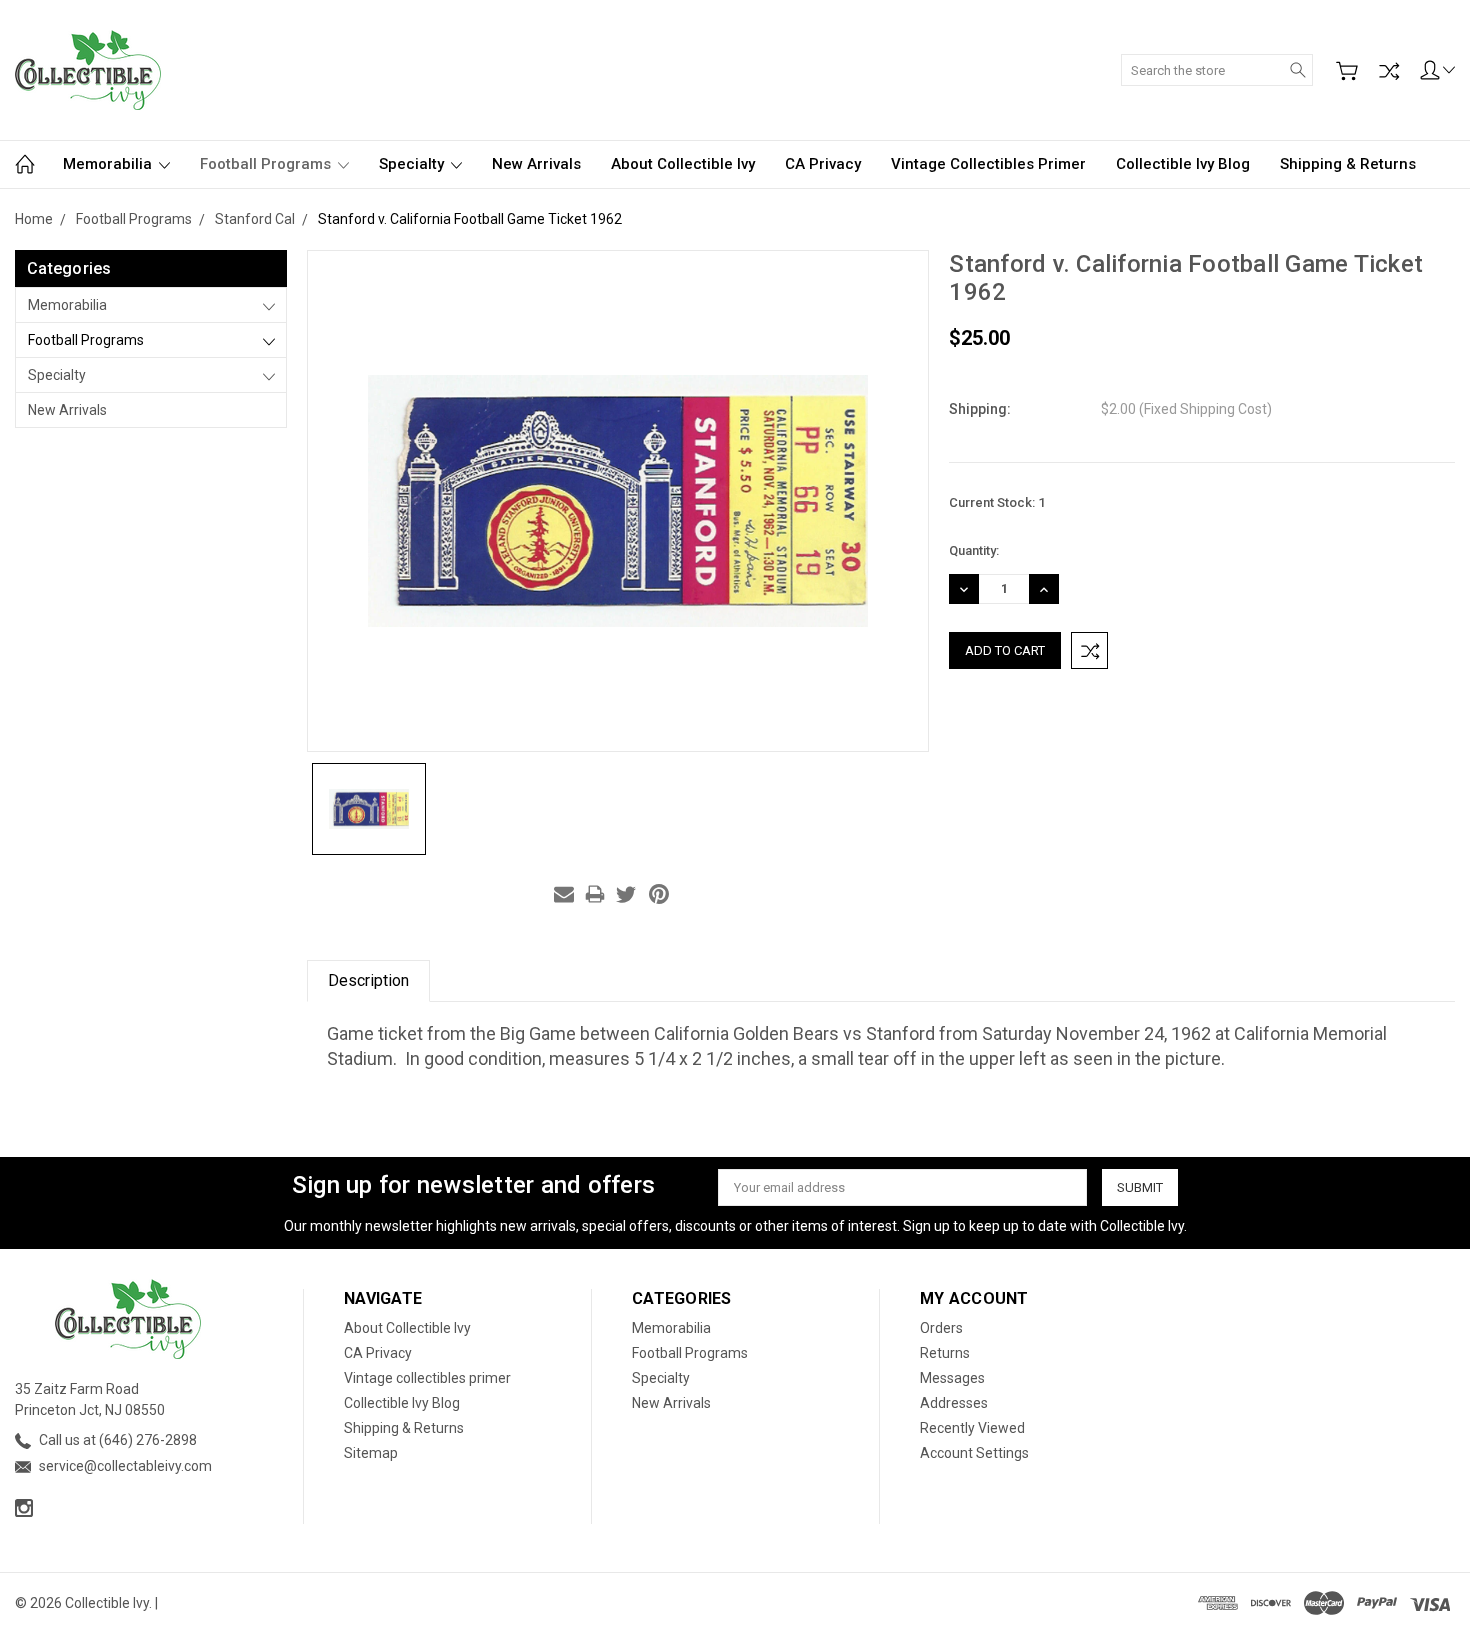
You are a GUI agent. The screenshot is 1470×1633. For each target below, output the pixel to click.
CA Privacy (823, 164)
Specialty (413, 164)
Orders (941, 1328)
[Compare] (1389, 71)
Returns (945, 1353)
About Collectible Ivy (683, 164)
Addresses (954, 1403)
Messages (952, 1378)
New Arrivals (536, 164)
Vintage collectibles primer (988, 164)
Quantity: (974, 550)
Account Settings (974, 1453)
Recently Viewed (972, 1428)
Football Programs (267, 164)
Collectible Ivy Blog (1183, 164)
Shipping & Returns (1348, 164)
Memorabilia (109, 164)
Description (368, 980)
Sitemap (371, 1453)
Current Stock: (997, 502)
